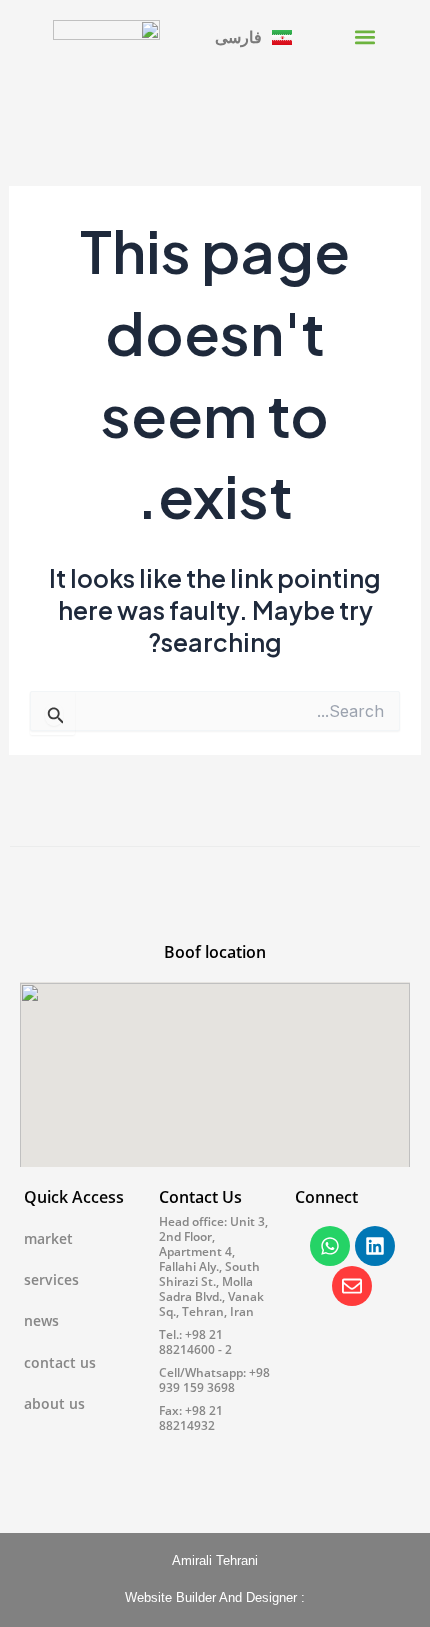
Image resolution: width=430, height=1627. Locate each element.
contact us (60, 1362)
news (41, 1320)
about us (54, 1403)
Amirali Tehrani (215, 1560)
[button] (364, 36)
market (48, 1238)
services (51, 1279)
